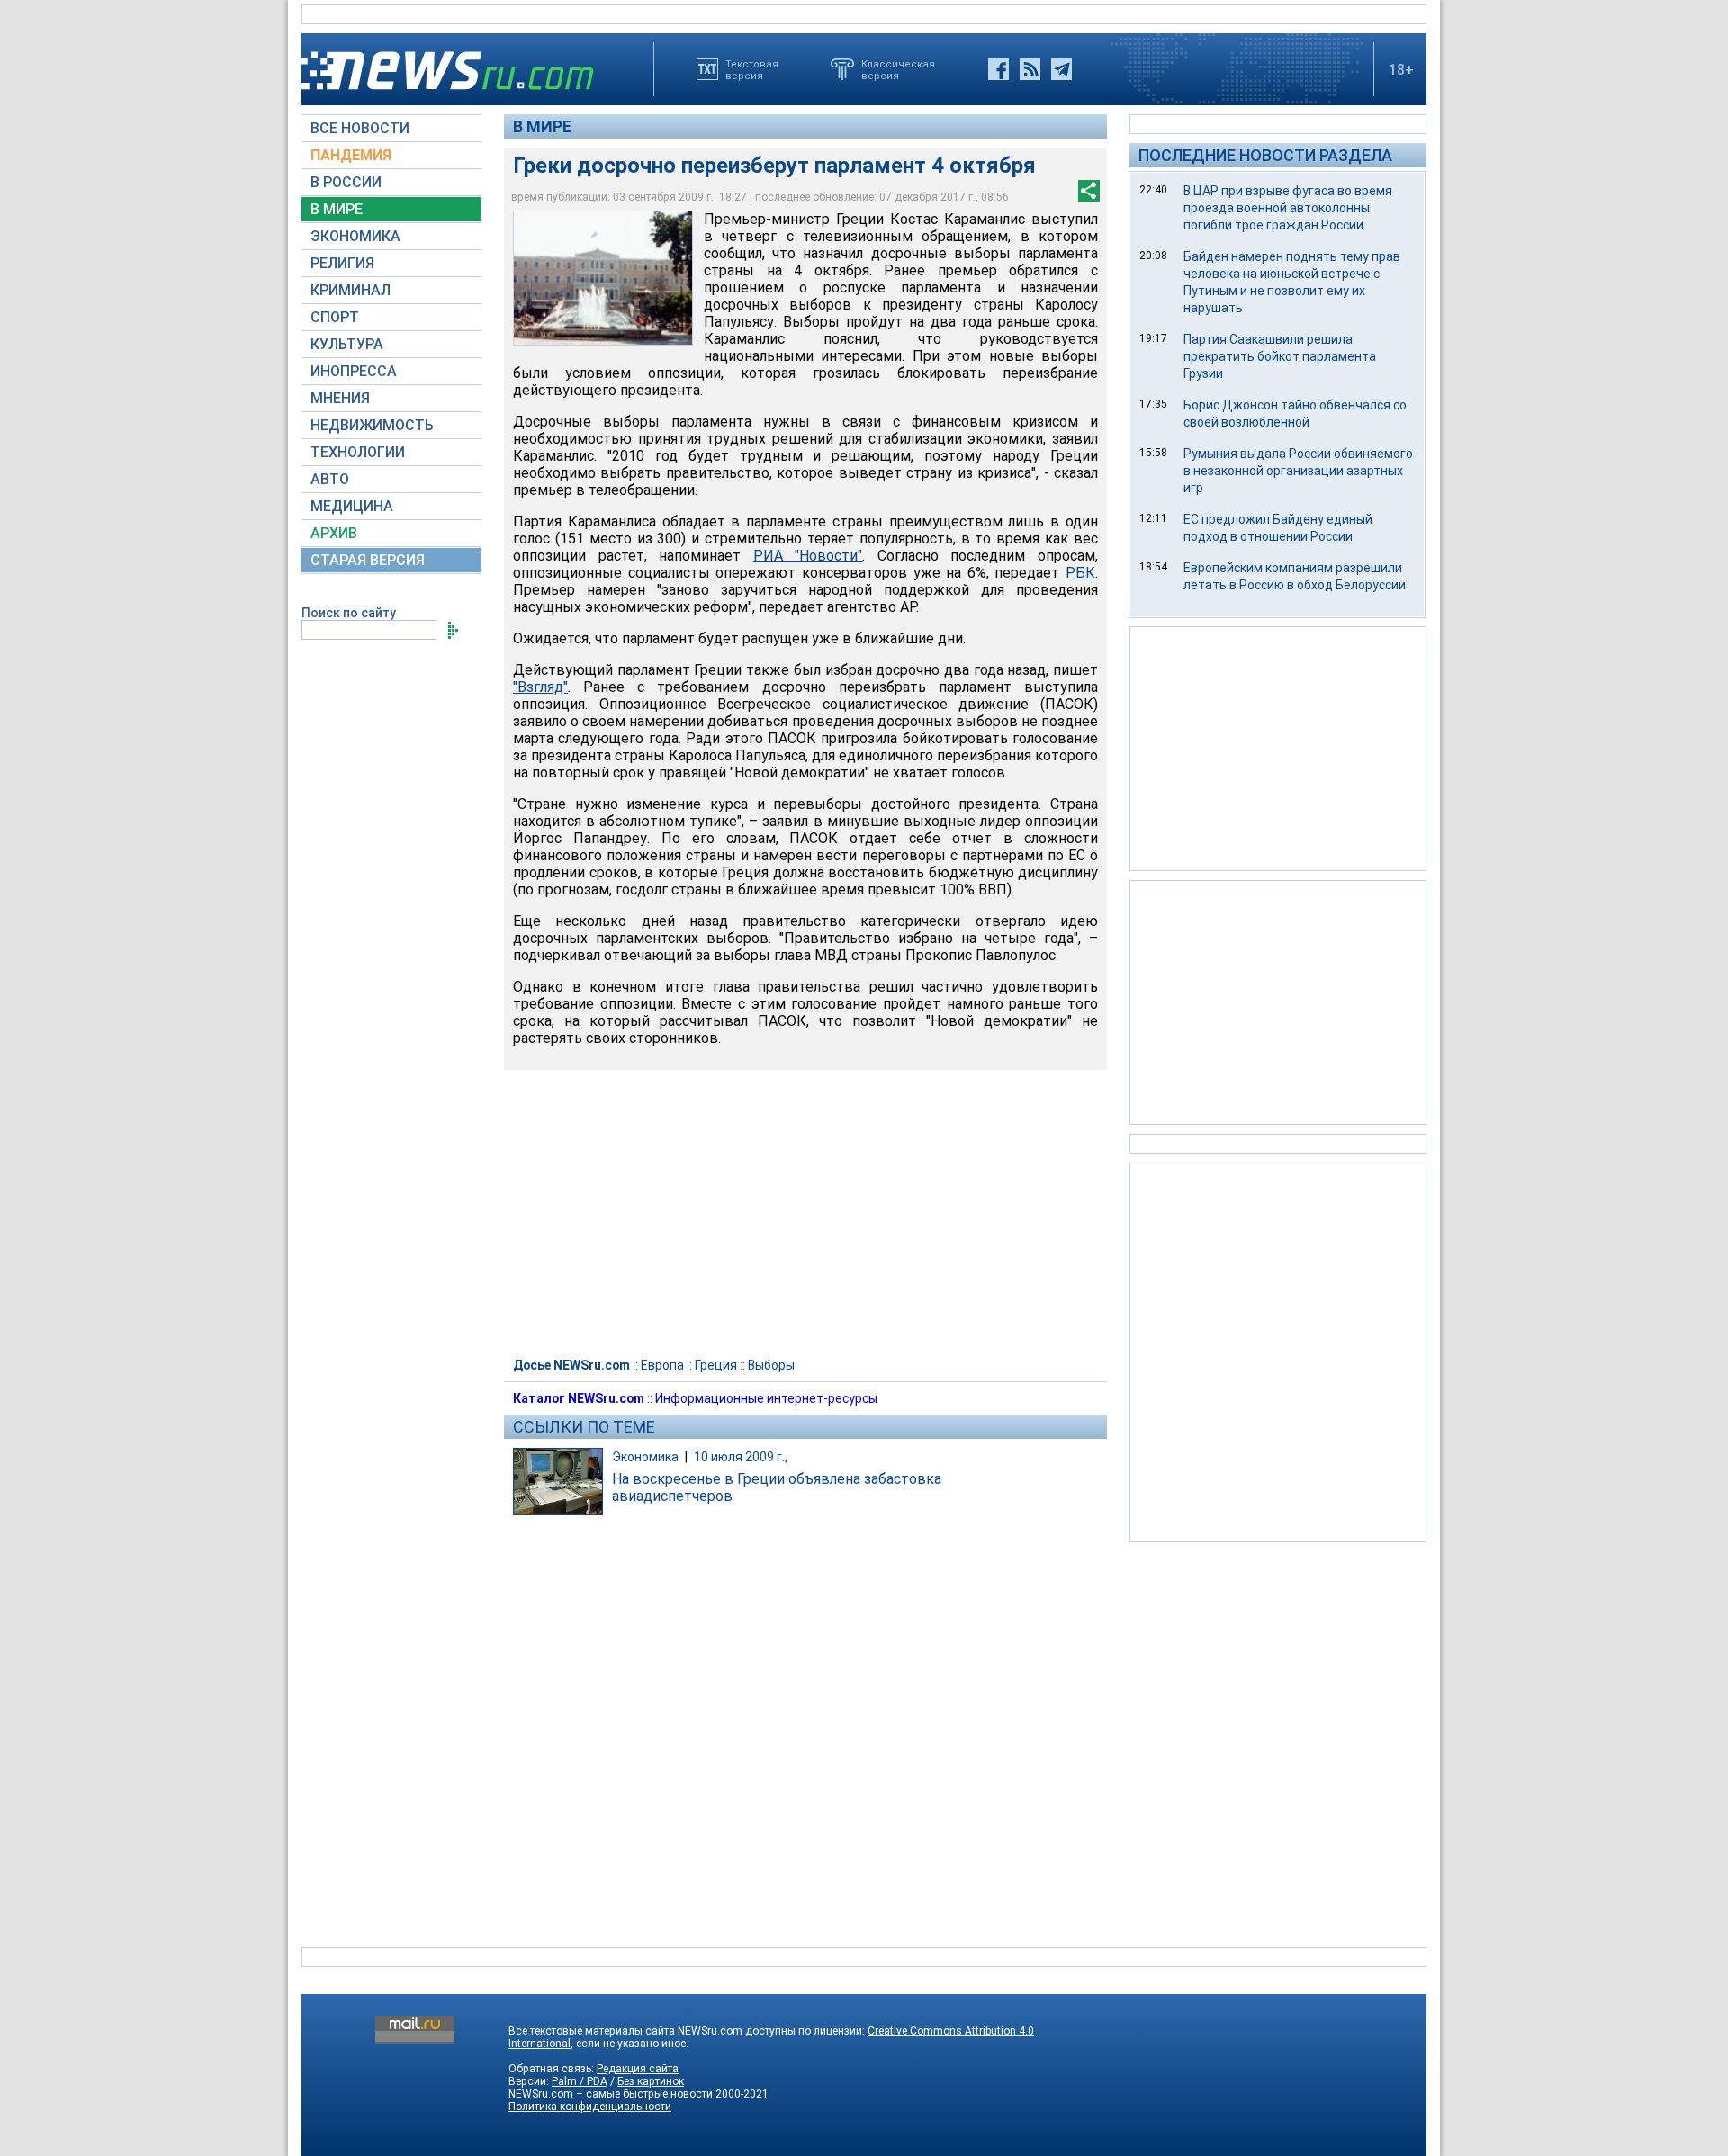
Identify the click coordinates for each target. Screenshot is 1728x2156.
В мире (542, 126)
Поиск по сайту (349, 613)
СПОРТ (335, 317)
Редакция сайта (638, 2069)
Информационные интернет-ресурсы (766, 1398)
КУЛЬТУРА (347, 344)
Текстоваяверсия (752, 69)
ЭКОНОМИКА (355, 236)
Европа (662, 1365)
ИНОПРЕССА (354, 371)
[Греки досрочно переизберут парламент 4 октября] (603, 278)
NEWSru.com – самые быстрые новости (611, 2094)
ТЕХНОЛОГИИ (358, 452)
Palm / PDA (580, 2081)
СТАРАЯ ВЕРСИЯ (368, 560)
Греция (716, 1365)
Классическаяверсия (898, 69)
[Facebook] (999, 69)
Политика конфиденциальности (590, 2107)
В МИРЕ (337, 209)
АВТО (330, 479)
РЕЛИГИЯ (342, 263)
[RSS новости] (1030, 69)
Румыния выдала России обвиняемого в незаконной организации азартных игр (1298, 471)
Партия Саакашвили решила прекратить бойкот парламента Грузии (1280, 356)
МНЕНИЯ (340, 398)
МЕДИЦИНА (352, 506)
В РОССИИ (346, 182)
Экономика (645, 1457)
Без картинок (651, 2081)
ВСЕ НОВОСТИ (360, 128)
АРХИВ (334, 533)
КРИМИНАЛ (351, 290)
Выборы (771, 1365)
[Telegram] (1062, 69)
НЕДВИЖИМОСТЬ (372, 425)
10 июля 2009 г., (741, 1457)
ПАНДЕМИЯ (351, 155)
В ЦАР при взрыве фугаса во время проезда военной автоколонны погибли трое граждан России (1288, 208)
